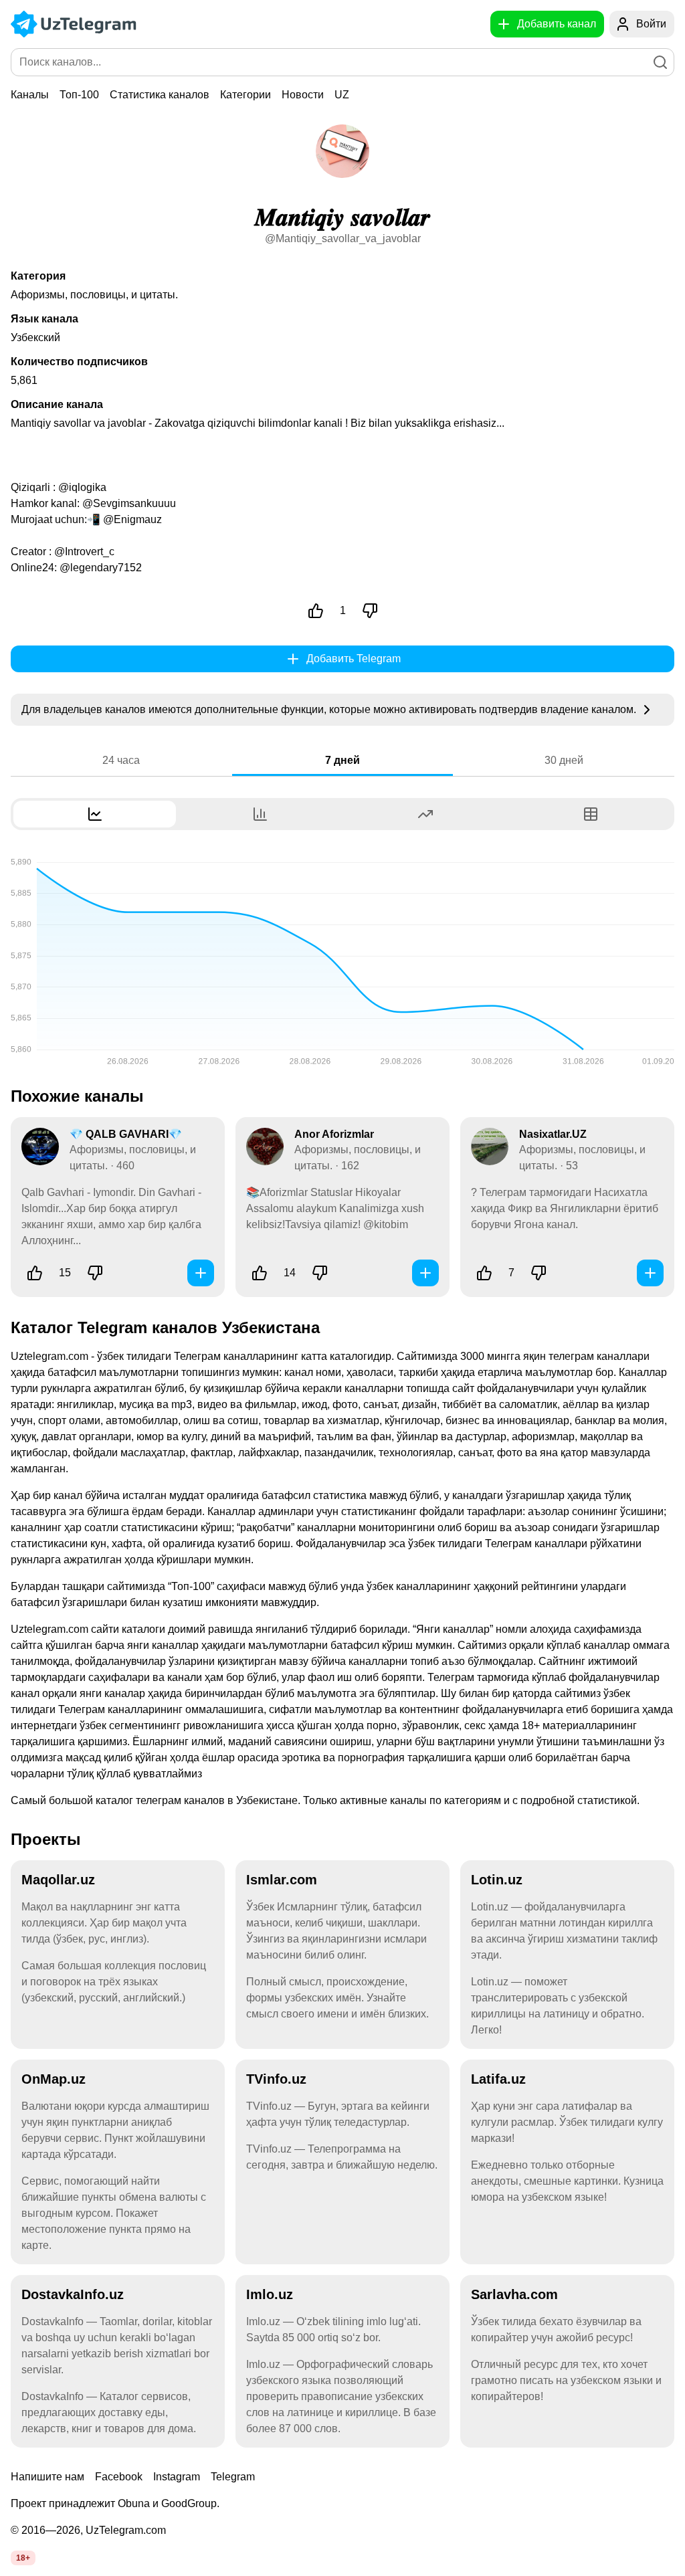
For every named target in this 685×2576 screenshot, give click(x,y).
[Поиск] (660, 62)
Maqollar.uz (58, 1880)
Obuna (134, 2503)
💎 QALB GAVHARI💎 (126, 1134)
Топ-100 (79, 95)
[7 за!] (484, 1273)
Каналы (30, 95)
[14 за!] (260, 1273)
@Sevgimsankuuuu (129, 503)
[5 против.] (320, 1273)
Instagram (177, 2477)
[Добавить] (201, 1273)
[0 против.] (370, 611)
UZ (342, 95)
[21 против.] (95, 1273)
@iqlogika (82, 487)
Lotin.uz (497, 1880)
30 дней (564, 760)
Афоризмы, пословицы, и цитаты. (94, 295)
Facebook (119, 2477)
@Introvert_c (84, 552)
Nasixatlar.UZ (553, 1134)
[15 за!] (35, 1273)
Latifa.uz (498, 2079)
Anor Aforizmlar (334, 1134)
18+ (23, 2558)
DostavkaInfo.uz (73, 2294)
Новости (303, 95)
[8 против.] (539, 1273)
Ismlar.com (282, 1880)
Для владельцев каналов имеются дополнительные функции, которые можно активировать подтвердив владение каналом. (330, 709)
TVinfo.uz (276, 2079)
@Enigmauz (132, 519)
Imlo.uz (270, 2294)
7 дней (342, 760)
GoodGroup (189, 2503)
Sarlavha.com (514, 2294)
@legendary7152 (101, 568)
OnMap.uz (54, 2079)
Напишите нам (47, 2477)
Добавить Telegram (354, 659)
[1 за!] (316, 611)
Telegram (233, 2477)
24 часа (121, 760)
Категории (246, 95)
